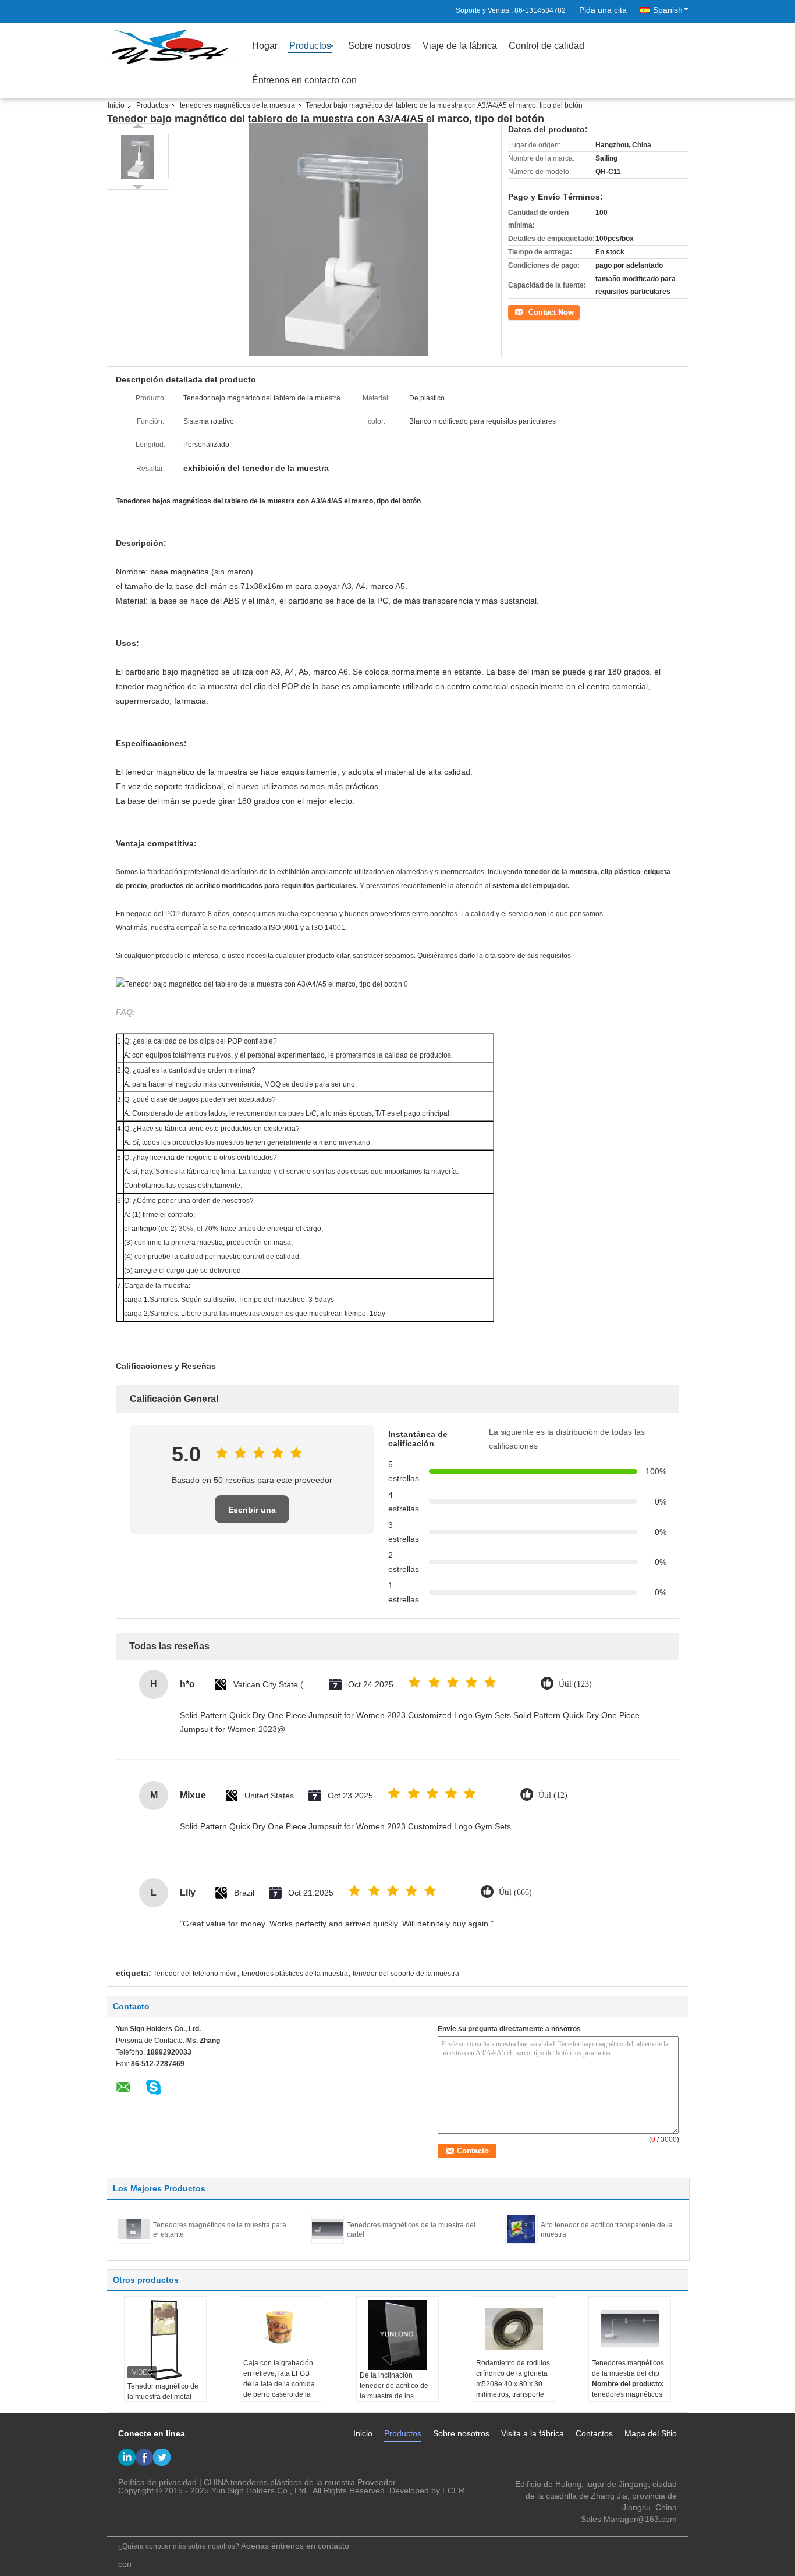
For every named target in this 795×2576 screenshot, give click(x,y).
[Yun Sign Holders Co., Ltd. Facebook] (144, 2457)
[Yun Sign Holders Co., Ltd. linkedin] (127, 2457)
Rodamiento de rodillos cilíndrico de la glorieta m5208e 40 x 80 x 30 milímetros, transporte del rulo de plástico (513, 2384)
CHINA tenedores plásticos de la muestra (279, 2482)
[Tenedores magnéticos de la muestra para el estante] (134, 2229)
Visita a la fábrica (533, 2433)
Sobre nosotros (379, 46)
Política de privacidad (157, 2482)
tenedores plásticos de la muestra (295, 1974)
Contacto (522, 311)
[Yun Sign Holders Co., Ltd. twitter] (162, 2457)
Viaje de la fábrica (460, 46)
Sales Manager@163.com (629, 2519)
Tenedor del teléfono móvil (195, 1974)
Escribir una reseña (252, 1514)
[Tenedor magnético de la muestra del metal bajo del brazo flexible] (165, 2340)
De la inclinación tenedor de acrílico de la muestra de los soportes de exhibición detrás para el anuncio (395, 2396)
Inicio (116, 105)
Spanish (668, 10)
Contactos (594, 2433)
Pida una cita (603, 10)
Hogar (265, 46)
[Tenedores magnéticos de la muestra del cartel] (328, 2229)
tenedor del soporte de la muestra (406, 1974)
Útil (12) (553, 1795)
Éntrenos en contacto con (304, 80)
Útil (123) (575, 1684)
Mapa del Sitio (651, 2433)
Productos (310, 46)
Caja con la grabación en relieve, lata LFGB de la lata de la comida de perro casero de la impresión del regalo (279, 2384)
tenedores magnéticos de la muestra (237, 105)
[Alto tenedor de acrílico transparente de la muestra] (521, 2229)
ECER (453, 2490)
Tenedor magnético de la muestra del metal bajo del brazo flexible (163, 2397)
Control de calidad (546, 46)
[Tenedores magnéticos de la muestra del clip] (630, 2329)
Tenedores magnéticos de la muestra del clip (628, 2368)
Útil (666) (515, 1892)
